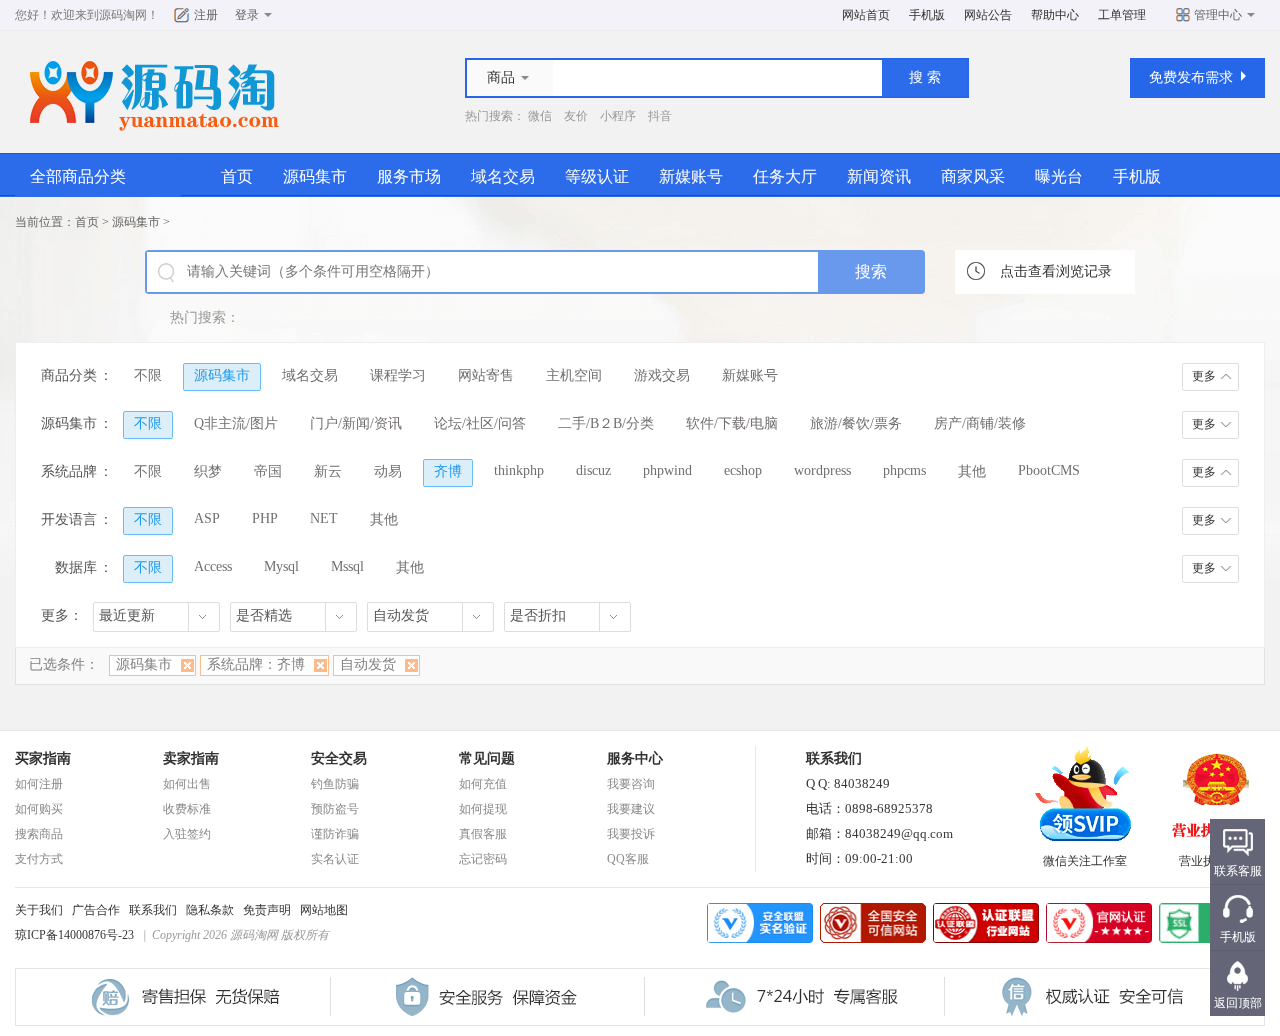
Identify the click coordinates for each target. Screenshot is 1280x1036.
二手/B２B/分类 (606, 423)
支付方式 (39, 859)
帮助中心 (1055, 15)
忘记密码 (483, 859)
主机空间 (574, 375)
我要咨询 (631, 784)
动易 (388, 471)
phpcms (904, 470)
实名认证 (335, 859)
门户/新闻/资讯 (356, 423)
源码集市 (315, 176)
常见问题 (487, 758)
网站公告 (988, 15)
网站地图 (324, 910)
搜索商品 (39, 834)
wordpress (822, 470)
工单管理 (1122, 15)
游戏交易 (662, 375)
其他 (972, 471)
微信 (540, 116)
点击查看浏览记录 (1056, 271)
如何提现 (483, 809)
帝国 (268, 471)
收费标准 (187, 809)
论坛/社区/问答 (480, 423)
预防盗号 (335, 809)
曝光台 (1059, 176)
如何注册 (39, 784)
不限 (148, 375)
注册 (206, 15)
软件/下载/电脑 (732, 423)
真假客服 (483, 834)
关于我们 (39, 910)
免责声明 (267, 910)
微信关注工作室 (1085, 861)
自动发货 (368, 664)
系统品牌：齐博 (256, 664)
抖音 (660, 116)
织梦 (208, 471)
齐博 (448, 471)
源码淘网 (123, 15)
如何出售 (187, 784)
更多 (1204, 376)
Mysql (281, 566)
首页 (237, 176)
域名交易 (503, 176)
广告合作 (96, 910)
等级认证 (597, 176)
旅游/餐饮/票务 (856, 423)
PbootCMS (1049, 470)
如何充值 (483, 784)
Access (213, 566)
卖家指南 (191, 758)
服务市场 (409, 176)
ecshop (743, 470)
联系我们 (153, 910)
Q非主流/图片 (236, 423)
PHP (265, 518)
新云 (328, 471)
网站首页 (866, 15)
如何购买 (39, 809)
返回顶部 (1238, 1003)
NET (324, 518)
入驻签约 (187, 834)
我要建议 (631, 809)
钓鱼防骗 (335, 784)
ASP (207, 518)
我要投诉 (631, 834)
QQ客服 (628, 859)
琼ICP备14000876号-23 (74, 935)
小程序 (618, 116)
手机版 (927, 15)
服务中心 (635, 758)
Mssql (347, 566)
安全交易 (339, 758)
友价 (576, 116)
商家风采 (973, 176)
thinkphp (519, 470)
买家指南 (43, 758)
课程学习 (398, 375)
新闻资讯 (879, 176)
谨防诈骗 (335, 834)
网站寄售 (486, 375)
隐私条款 (210, 910)
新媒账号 (691, 176)
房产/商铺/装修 (980, 423)
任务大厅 (785, 176)
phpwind (667, 470)
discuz (593, 470)
